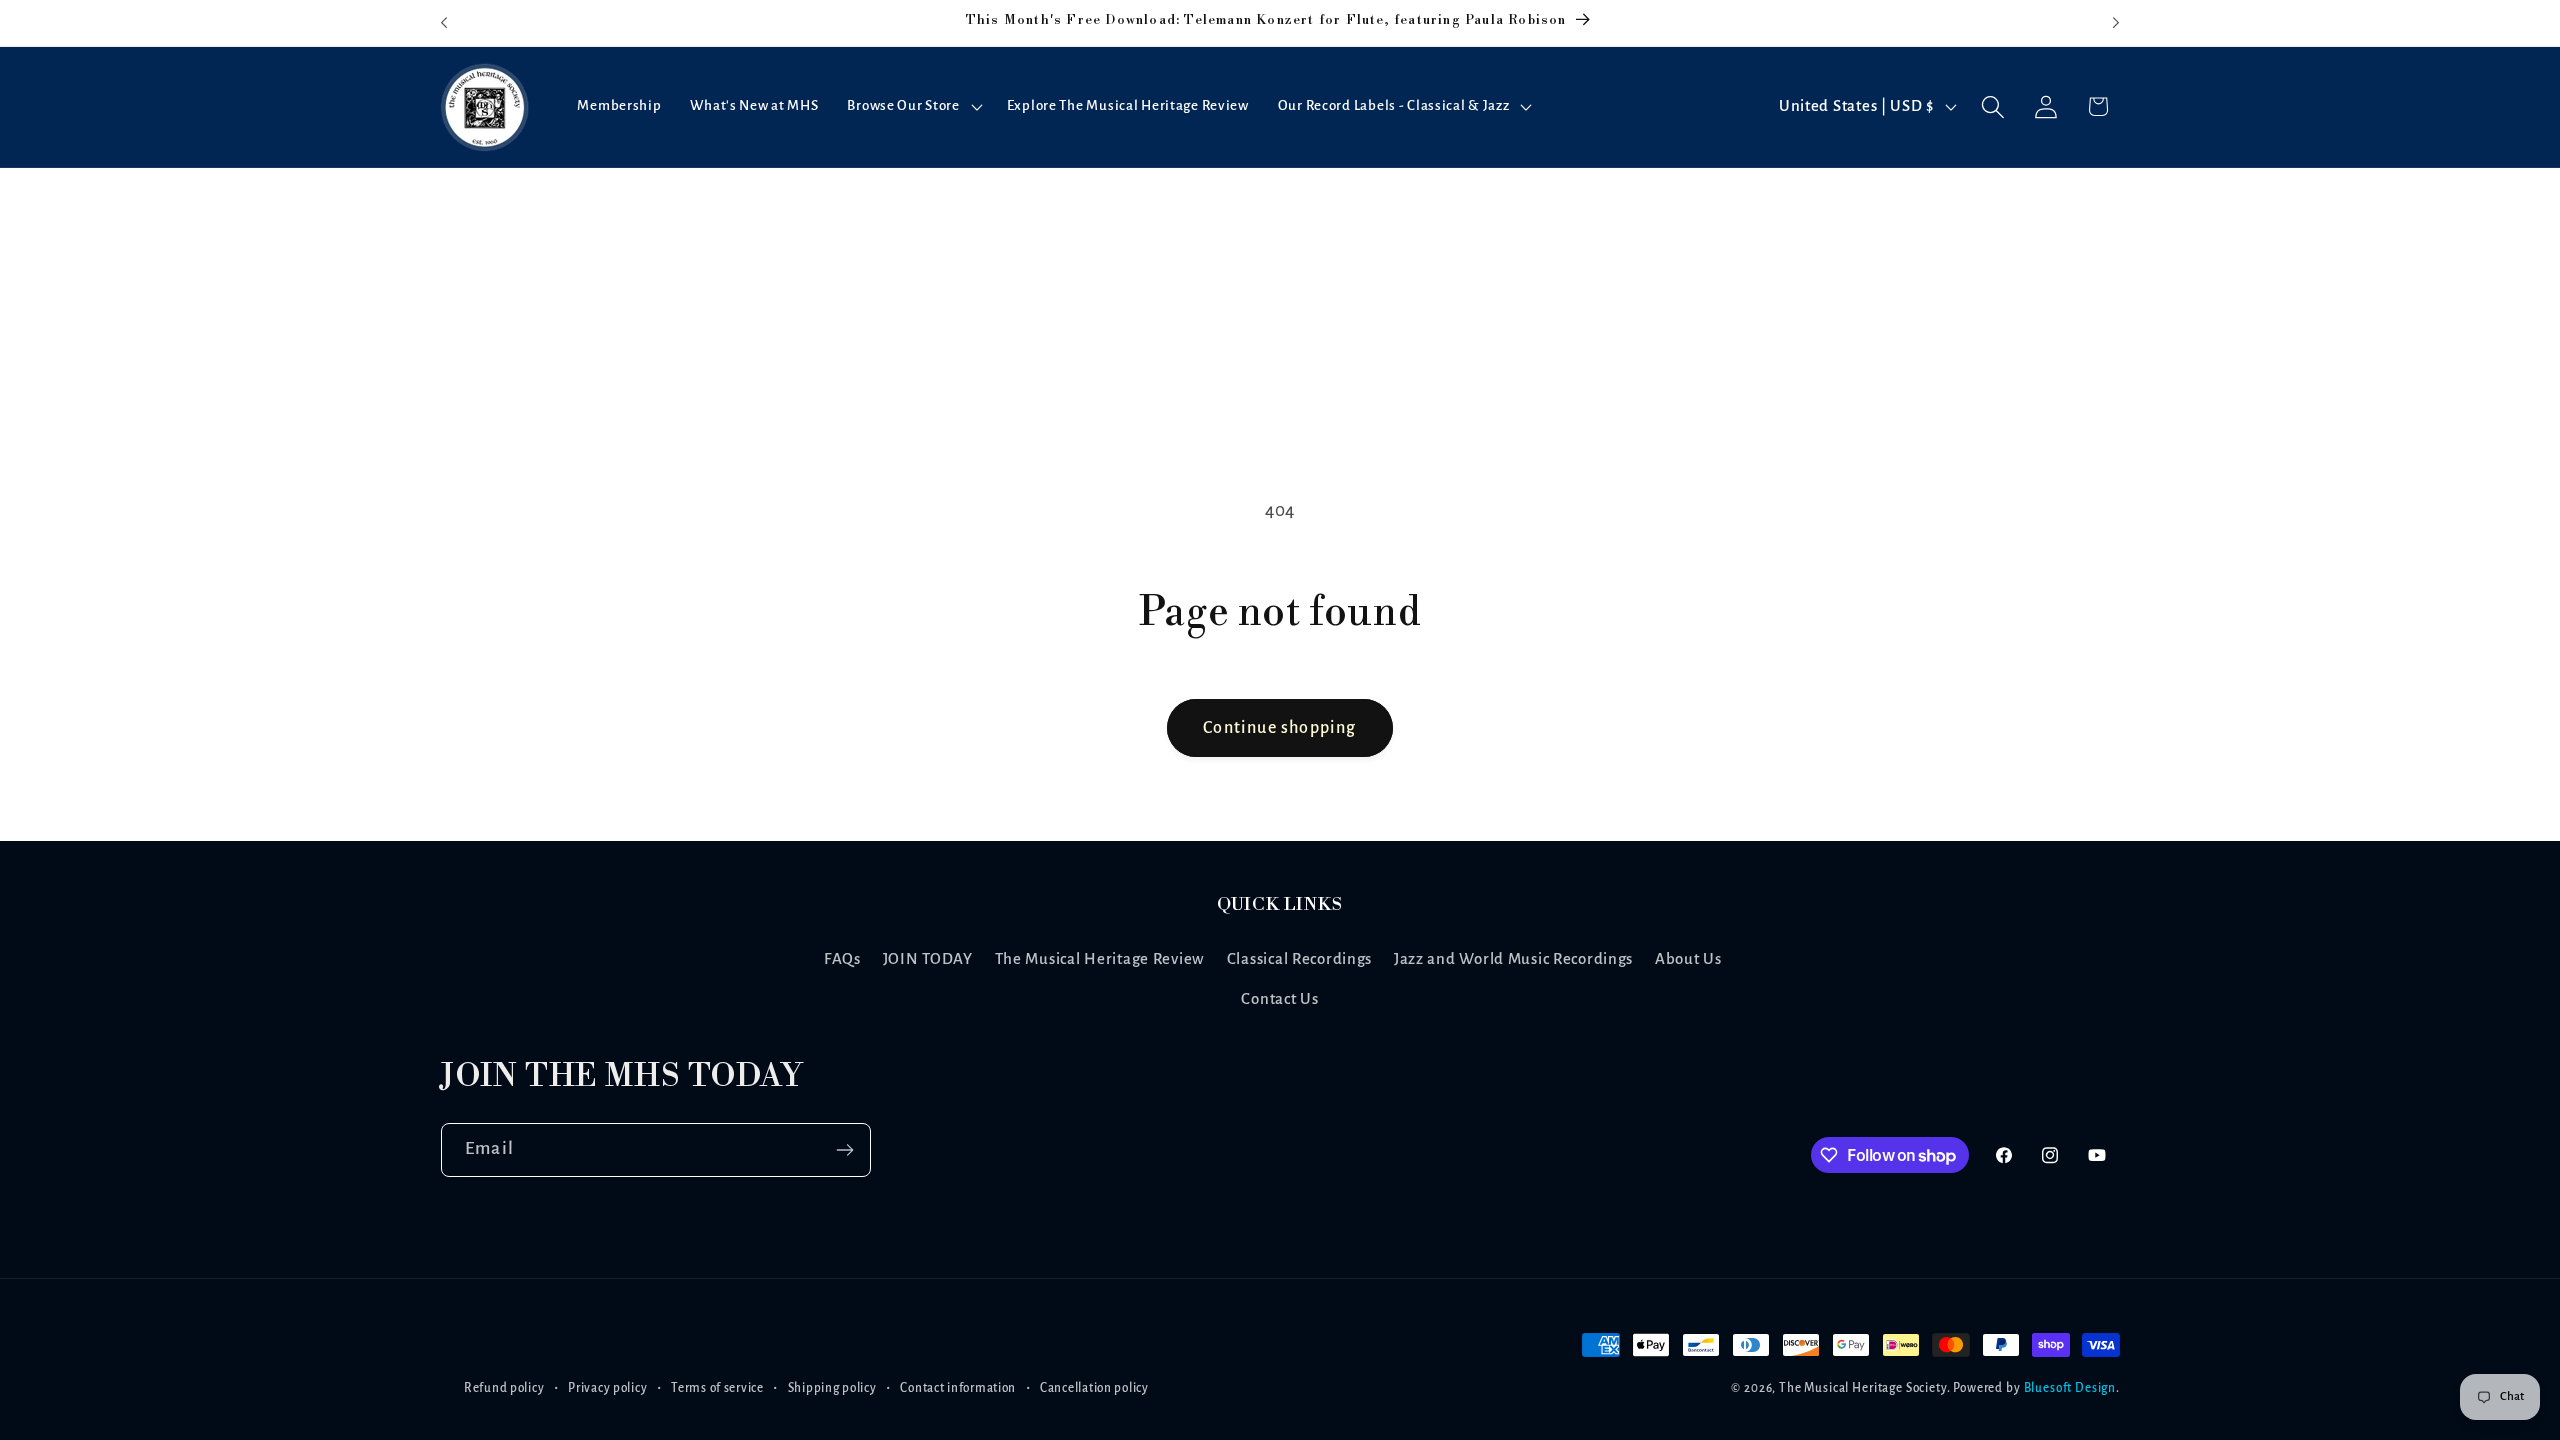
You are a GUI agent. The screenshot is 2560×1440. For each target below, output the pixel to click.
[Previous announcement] (444, 23)
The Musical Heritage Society (1863, 1388)
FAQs (842, 959)
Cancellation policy (1094, 1388)
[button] (912, 107)
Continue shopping (1279, 728)
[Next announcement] (2116, 23)
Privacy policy (607, 1388)
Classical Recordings (1299, 959)
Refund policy (504, 1388)
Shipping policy (832, 1388)
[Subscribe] (844, 1150)
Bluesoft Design (2070, 1388)
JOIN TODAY (928, 959)
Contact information (958, 1388)
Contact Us (1279, 999)
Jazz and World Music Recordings (1513, 959)
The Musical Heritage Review (1100, 959)
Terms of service (717, 1388)
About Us (1688, 959)
